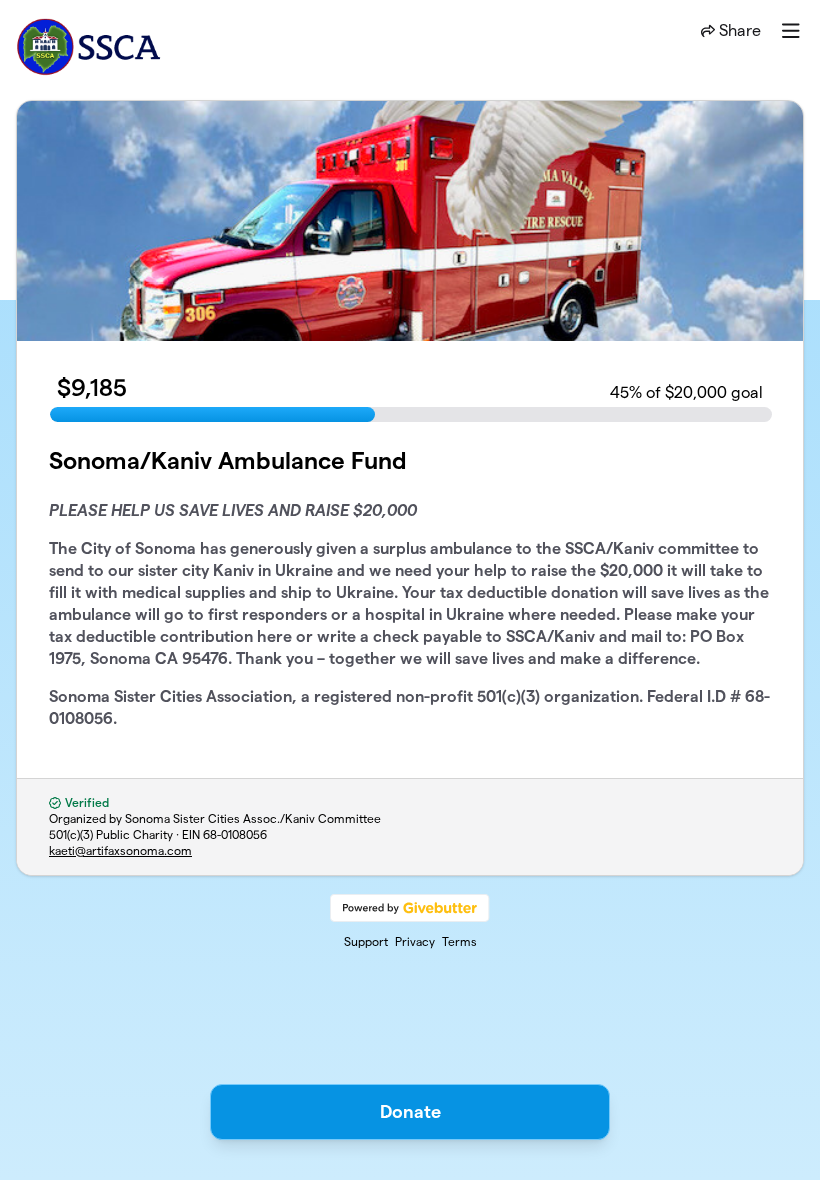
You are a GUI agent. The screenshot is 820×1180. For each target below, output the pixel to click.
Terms (459, 941)
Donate (410, 1111)
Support (366, 941)
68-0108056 (235, 834)
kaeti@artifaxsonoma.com (120, 850)
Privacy (415, 941)
